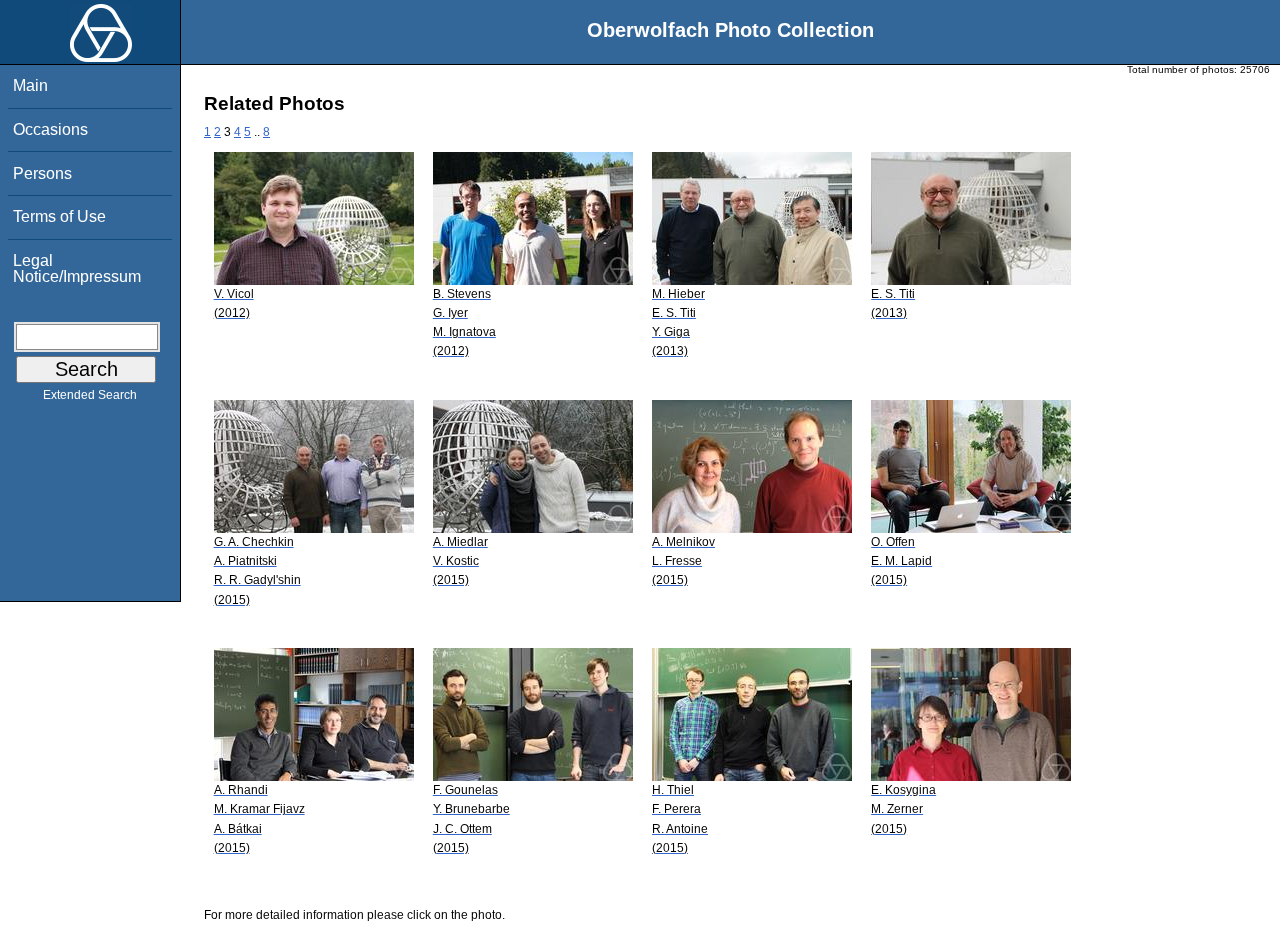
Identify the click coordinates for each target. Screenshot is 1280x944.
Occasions (50, 129)
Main (30, 85)
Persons (42, 173)
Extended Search (90, 395)
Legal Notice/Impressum (77, 268)
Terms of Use (59, 216)
